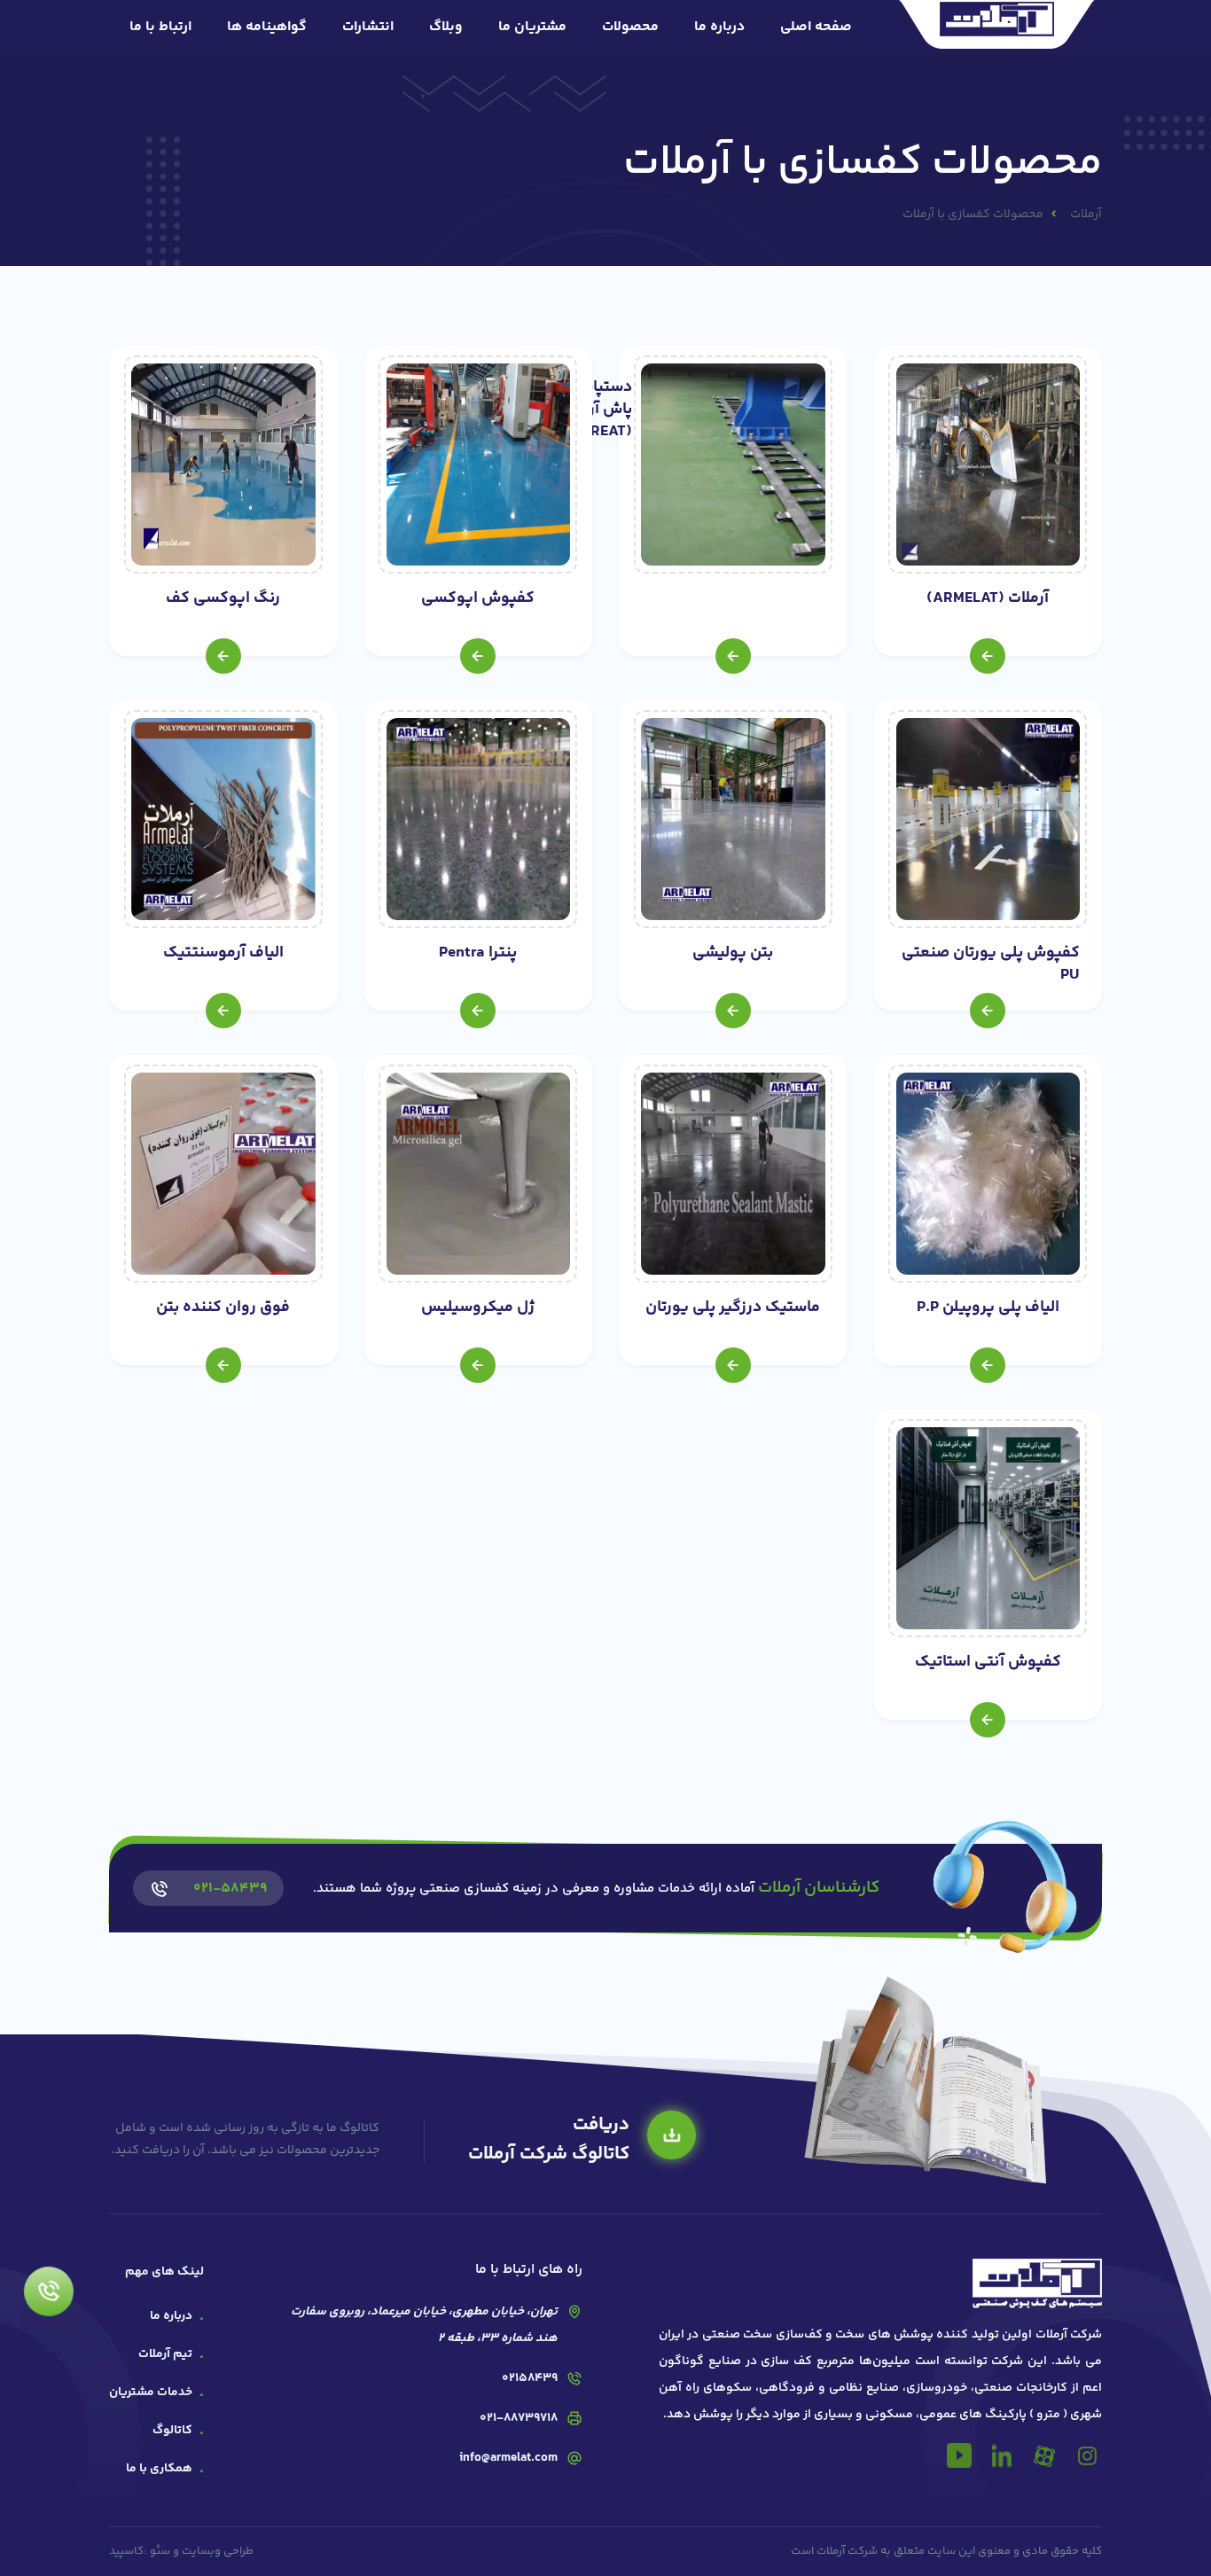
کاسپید (126, 2551)
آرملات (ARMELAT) (988, 599)
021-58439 (230, 1889)
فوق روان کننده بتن (223, 1308)
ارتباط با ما (160, 27)
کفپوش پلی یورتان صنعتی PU (991, 964)
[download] (672, 2135)
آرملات (1086, 215)
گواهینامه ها (267, 27)
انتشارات (368, 27)
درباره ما (719, 27)
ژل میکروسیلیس (478, 1308)
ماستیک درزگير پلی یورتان (733, 1308)
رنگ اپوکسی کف (223, 599)
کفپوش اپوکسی (478, 599)
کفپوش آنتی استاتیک (988, 1663)
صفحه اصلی (816, 27)
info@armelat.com (508, 2458)
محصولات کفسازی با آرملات (973, 215)
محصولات (630, 27)
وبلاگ (446, 27)
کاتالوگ (172, 2431)
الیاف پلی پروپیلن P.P (988, 1308)
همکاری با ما (159, 2469)
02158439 (530, 2378)
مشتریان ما (532, 27)
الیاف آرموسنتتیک (223, 953)
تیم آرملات (165, 2354)
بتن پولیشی (733, 953)
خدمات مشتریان (151, 2393)
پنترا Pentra (478, 953)
